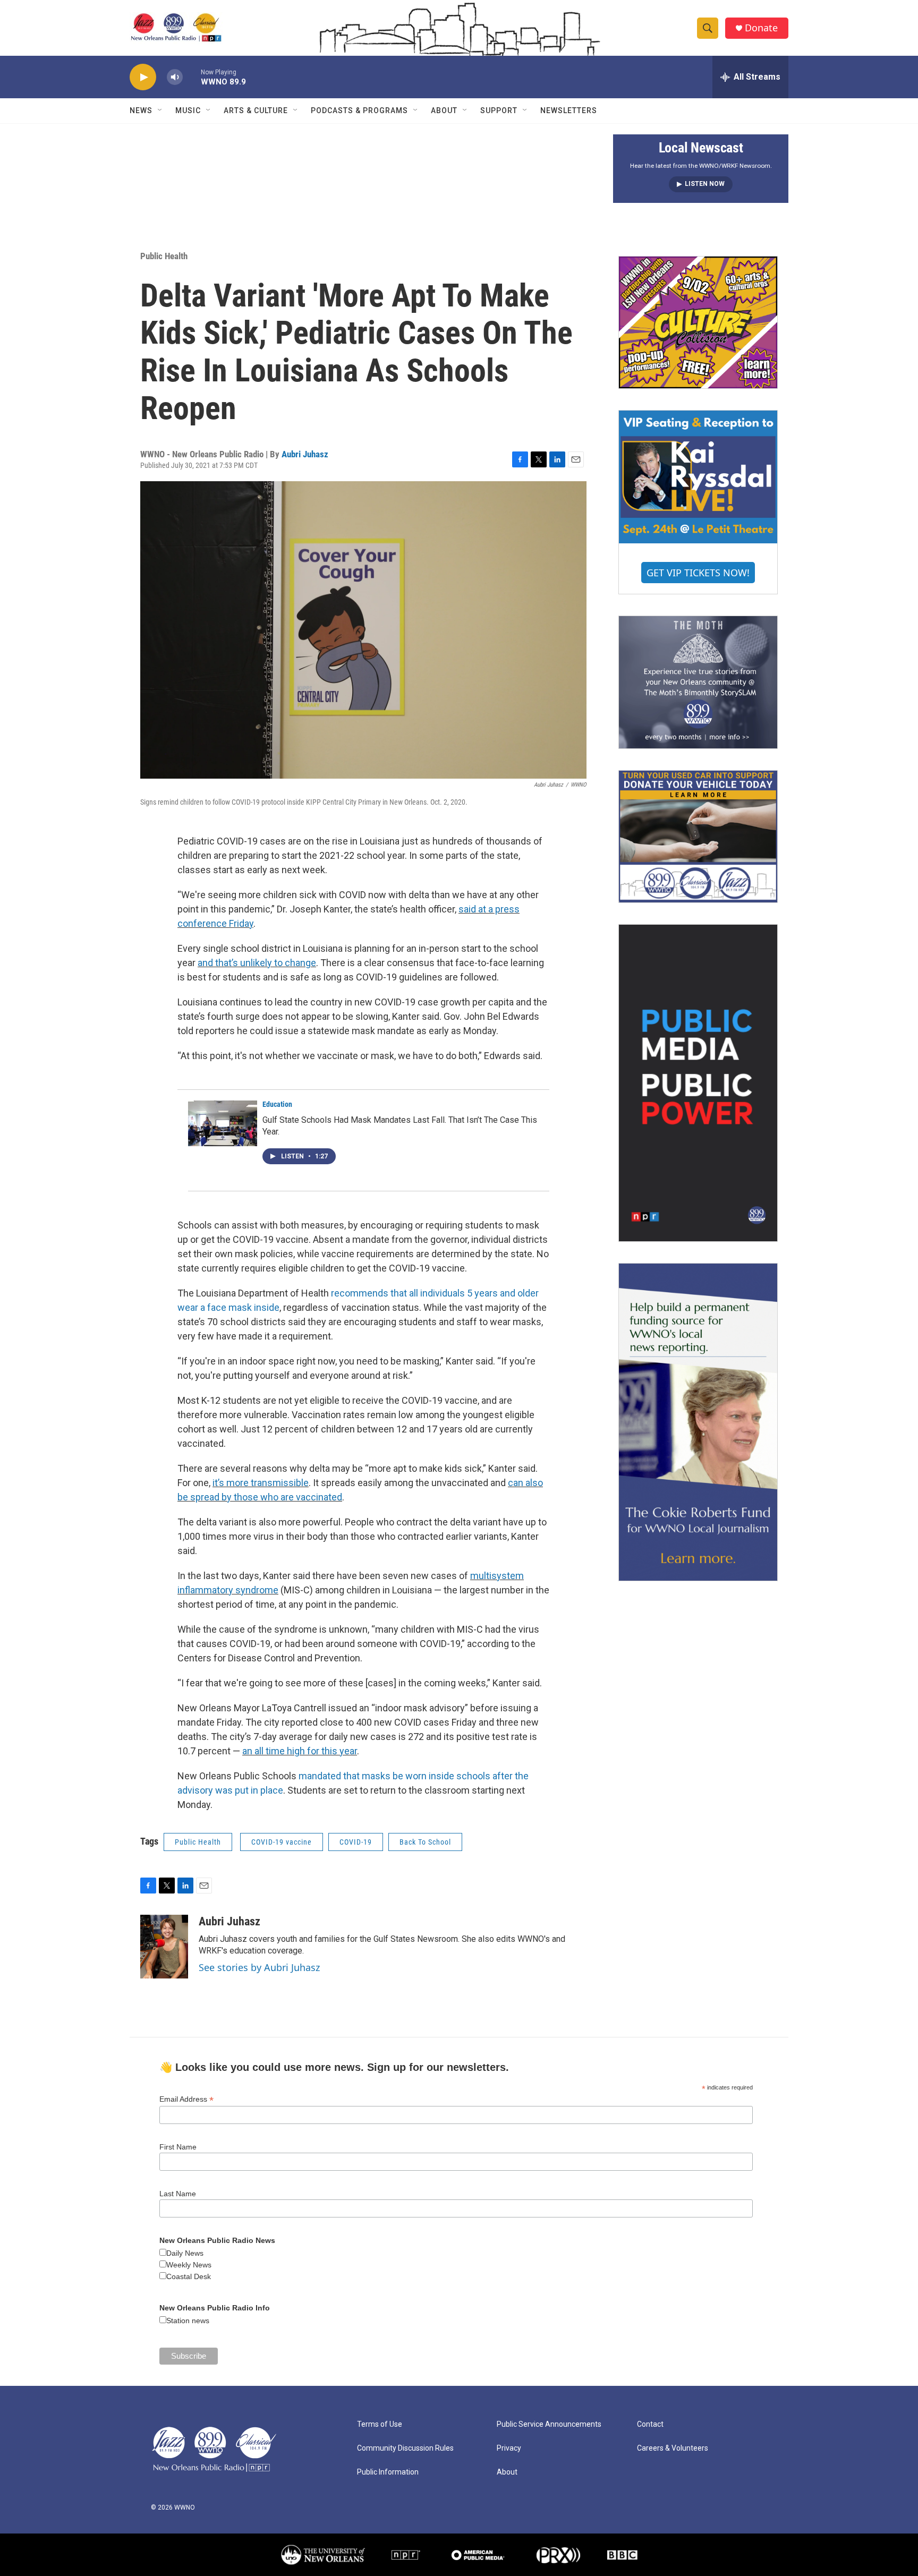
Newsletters (569, 110)
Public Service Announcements (549, 2424)
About (444, 110)
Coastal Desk (189, 2276)
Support (499, 110)
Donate (761, 28)
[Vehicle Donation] (698, 837)
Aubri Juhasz (305, 454)
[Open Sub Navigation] (160, 110)
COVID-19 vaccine (282, 1842)
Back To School (425, 1842)
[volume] (175, 77)
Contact (650, 2424)
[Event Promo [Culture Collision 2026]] (698, 322)
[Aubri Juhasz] (164, 1947)
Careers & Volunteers (673, 2448)
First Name (178, 2147)
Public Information (388, 2472)
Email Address (186, 2099)
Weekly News (189, 2265)
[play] (143, 77)
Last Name (178, 2194)
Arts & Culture (256, 110)
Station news (188, 2321)
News (141, 110)
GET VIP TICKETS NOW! (698, 573)
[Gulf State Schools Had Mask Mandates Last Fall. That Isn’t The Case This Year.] (223, 1123)
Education (277, 1104)
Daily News (185, 2253)
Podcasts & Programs (359, 110)
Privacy (509, 2448)
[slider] (192, 77)
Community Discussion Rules (405, 2448)
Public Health (164, 256)
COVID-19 (356, 1842)
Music (188, 110)
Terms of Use (380, 2424)
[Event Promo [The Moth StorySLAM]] (698, 682)
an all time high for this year (300, 1751)
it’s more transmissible (261, 1483)
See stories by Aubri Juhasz (259, 1967)
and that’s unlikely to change (257, 963)
